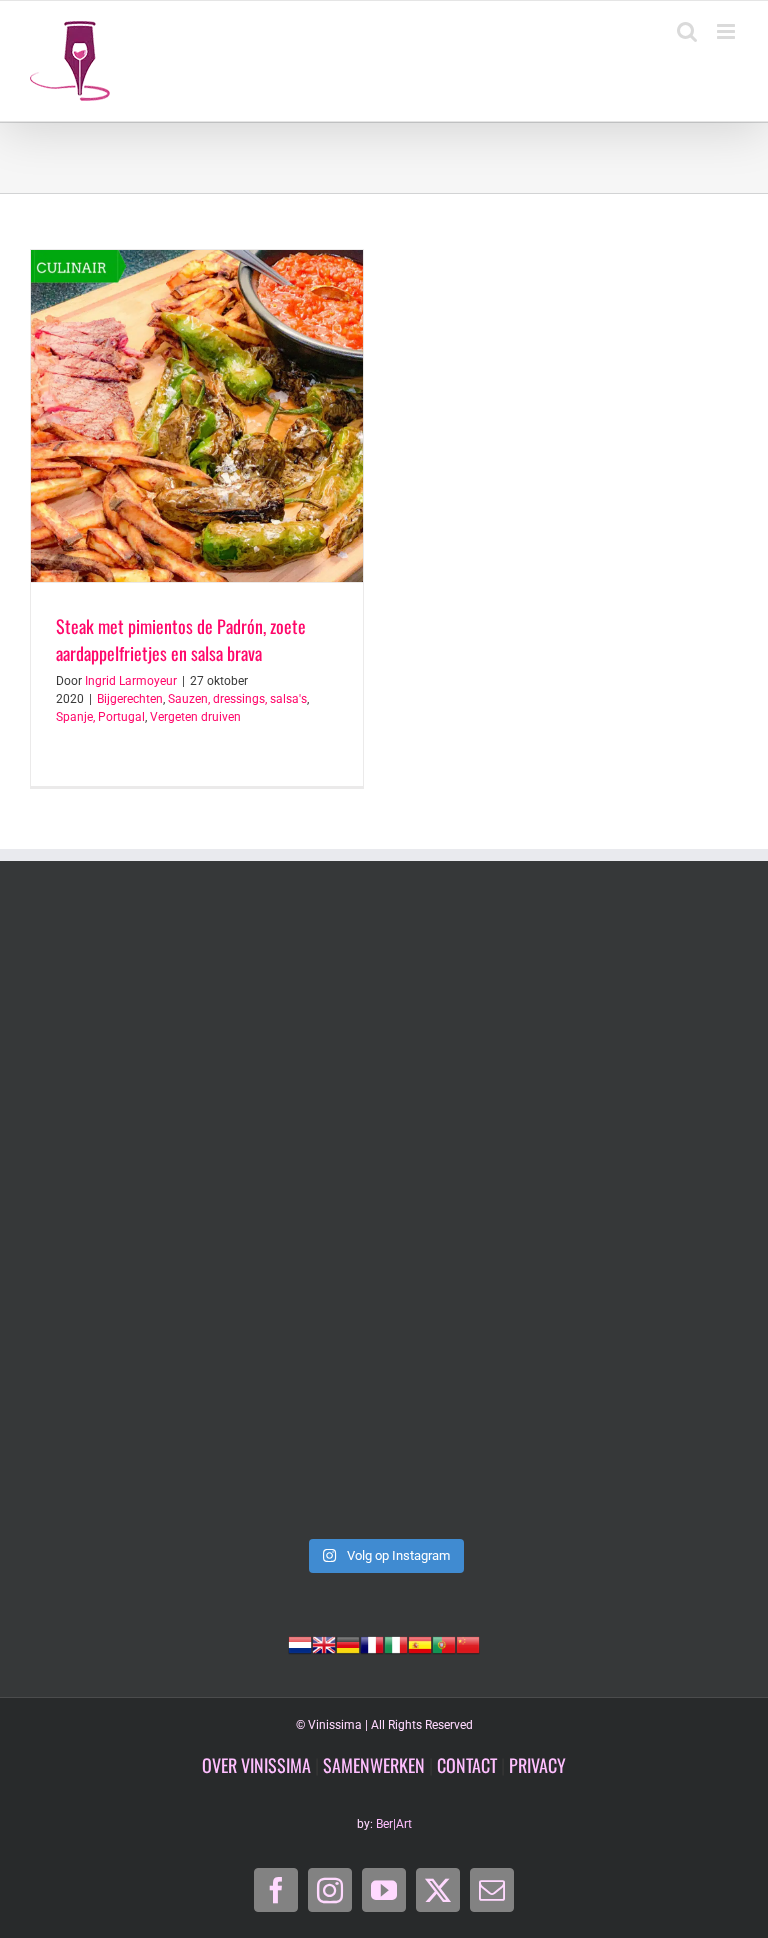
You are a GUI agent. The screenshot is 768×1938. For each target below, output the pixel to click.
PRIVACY (537, 1765)
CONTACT (467, 1765)
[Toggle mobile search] (687, 31)
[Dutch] (300, 1643)
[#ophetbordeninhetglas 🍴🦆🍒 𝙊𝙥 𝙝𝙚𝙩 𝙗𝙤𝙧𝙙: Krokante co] (204, 1218)
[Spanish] (420, 1643)
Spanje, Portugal (100, 717)
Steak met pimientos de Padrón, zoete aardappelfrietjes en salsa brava (181, 639)
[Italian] (396, 1643)
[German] (348, 1643)
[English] (324, 1643)
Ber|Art (394, 1824)
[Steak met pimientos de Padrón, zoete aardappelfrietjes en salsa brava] (197, 416)
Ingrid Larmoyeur (131, 681)
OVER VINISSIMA (256, 1765)
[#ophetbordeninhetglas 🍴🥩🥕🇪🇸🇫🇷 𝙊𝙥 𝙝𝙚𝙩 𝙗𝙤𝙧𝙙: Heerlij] (563, 1013)
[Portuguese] (444, 1643)
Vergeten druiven (195, 717)
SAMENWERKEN (374, 1765)
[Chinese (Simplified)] (468, 1643)
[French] (372, 1643)
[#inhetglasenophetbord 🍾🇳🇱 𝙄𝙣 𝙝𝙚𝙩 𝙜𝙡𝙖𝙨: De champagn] (563, 1218)
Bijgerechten (130, 699)
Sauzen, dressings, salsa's (237, 699)
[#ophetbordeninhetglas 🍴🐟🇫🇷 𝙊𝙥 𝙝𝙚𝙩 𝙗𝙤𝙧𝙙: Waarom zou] (204, 1013)
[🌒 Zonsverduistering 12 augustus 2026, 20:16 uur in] (204, 1424)
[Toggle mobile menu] (727, 31)
